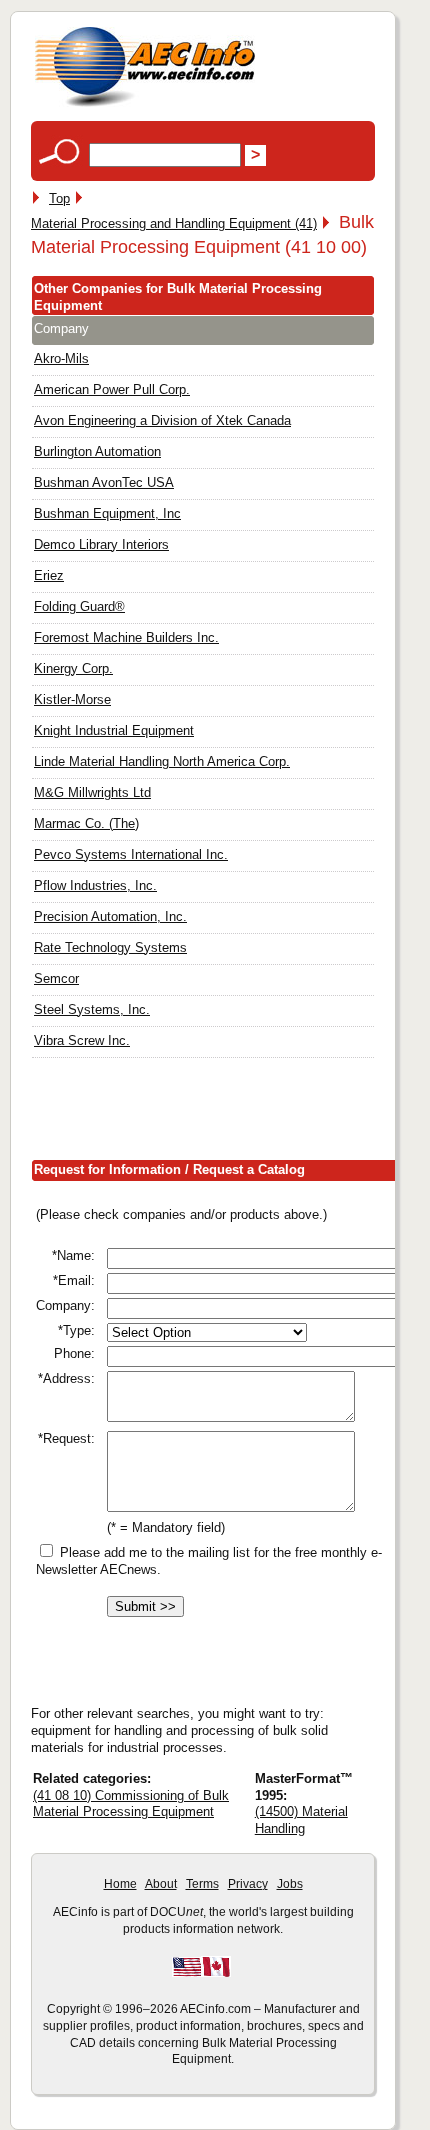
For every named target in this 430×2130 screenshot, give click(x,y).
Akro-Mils (61, 358)
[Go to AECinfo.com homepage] (145, 104)
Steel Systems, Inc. (92, 1009)
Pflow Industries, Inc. (95, 885)
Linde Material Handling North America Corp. (162, 761)
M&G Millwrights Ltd (92, 792)
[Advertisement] (230, 1113)
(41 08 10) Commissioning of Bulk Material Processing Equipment (131, 1804)
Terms (202, 1884)
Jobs (290, 1884)
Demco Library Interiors (101, 544)
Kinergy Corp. (73, 668)
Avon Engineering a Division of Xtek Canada (162, 420)
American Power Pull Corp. (112, 389)
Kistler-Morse (72, 699)
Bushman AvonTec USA (104, 482)
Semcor (56, 978)
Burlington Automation (97, 451)
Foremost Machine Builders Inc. (126, 637)
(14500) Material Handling (301, 1820)
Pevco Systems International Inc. (131, 854)
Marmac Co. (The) (86, 823)
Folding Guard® (79, 606)
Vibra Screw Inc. (82, 1040)
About (161, 1884)
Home (120, 1884)
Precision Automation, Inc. (110, 916)
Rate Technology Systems (110, 947)
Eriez (49, 575)
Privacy (248, 1884)
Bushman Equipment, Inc (107, 513)
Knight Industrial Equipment (114, 730)
